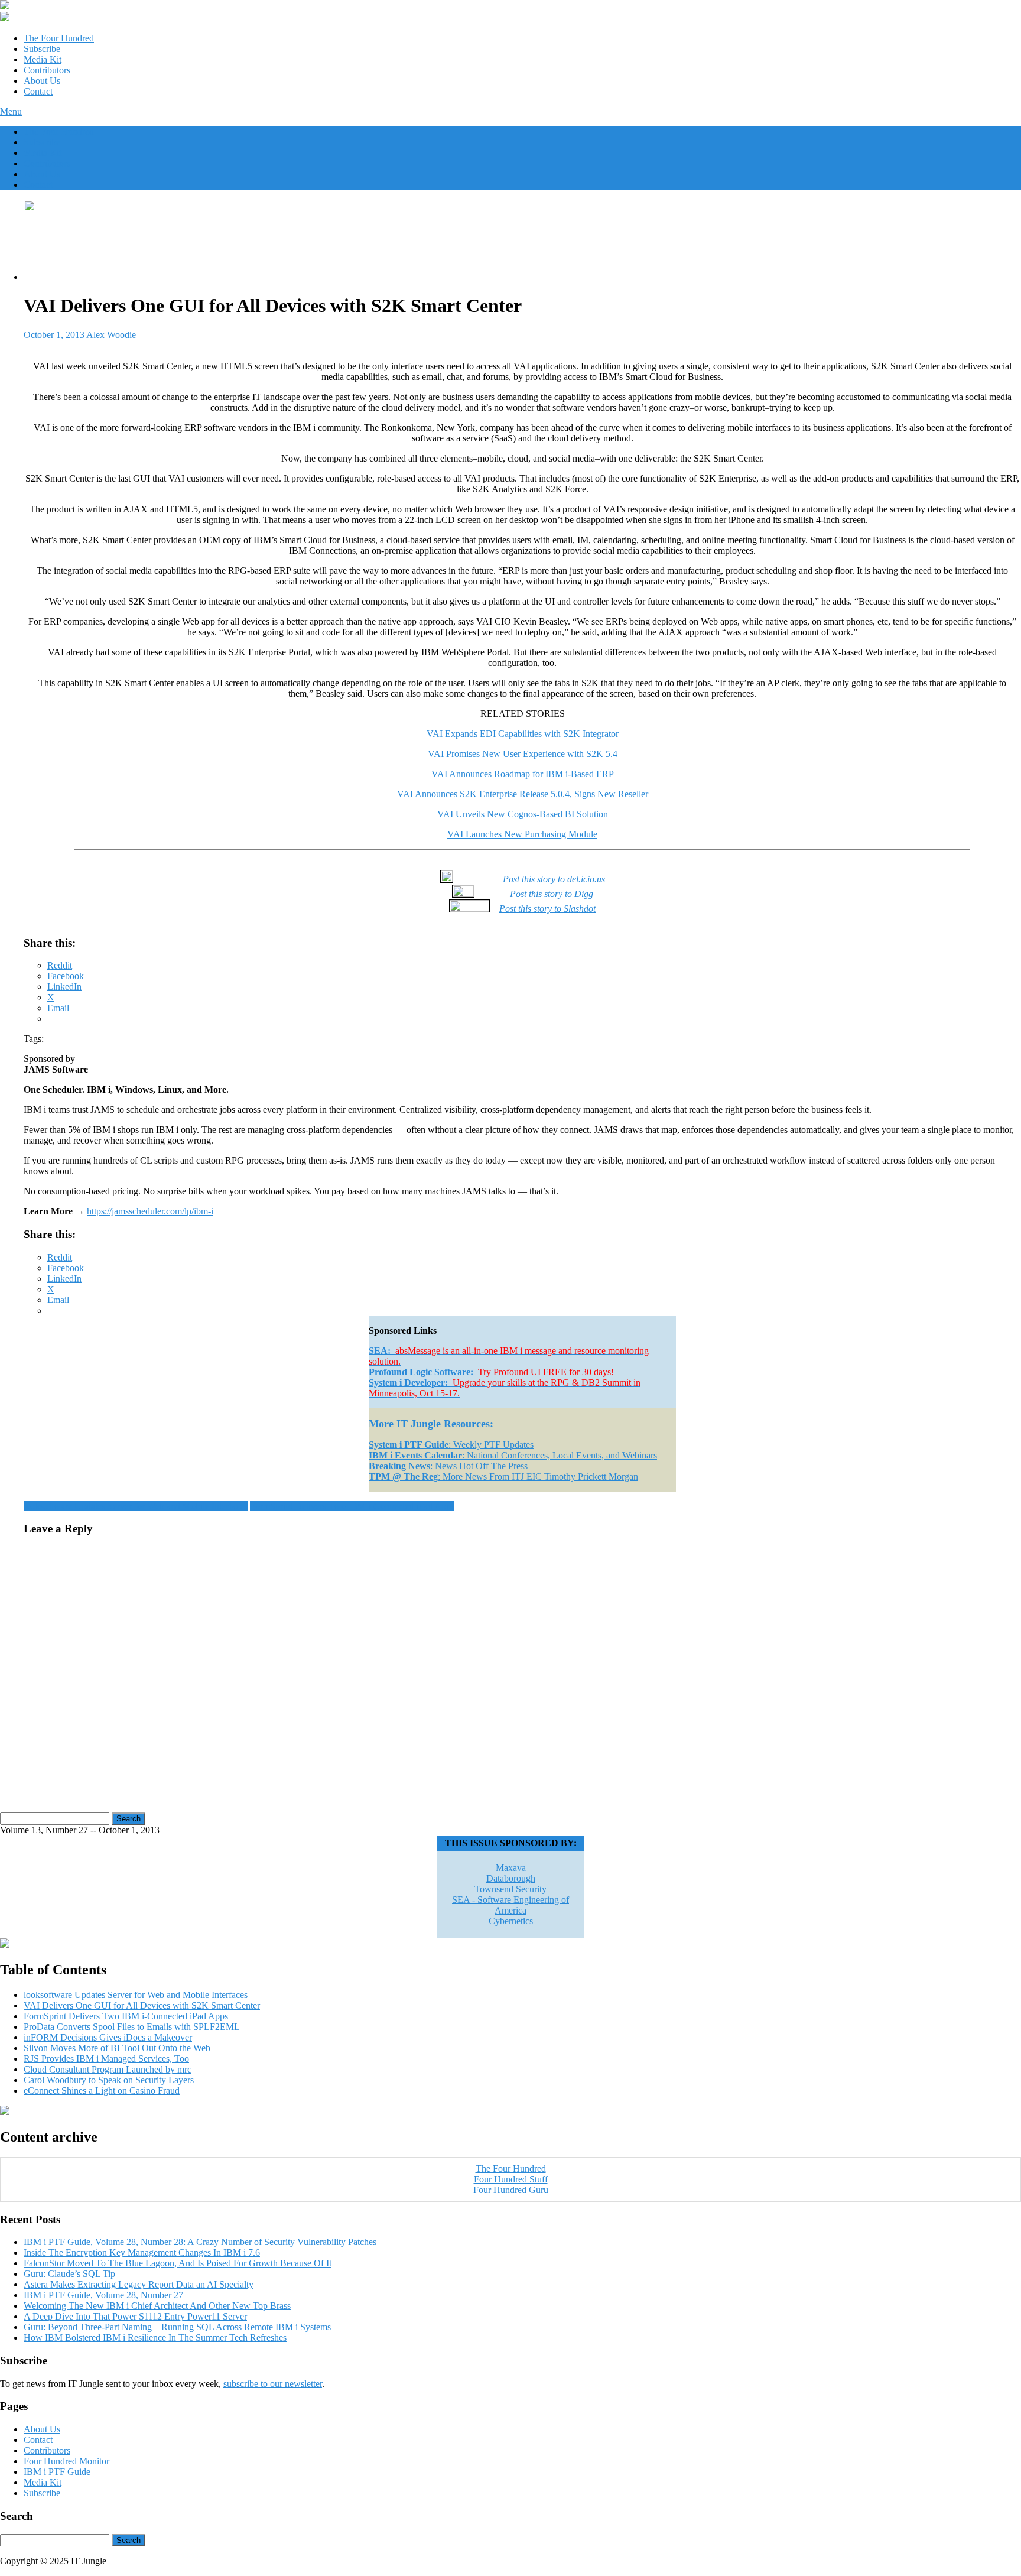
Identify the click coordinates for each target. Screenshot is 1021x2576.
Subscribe (42, 49)
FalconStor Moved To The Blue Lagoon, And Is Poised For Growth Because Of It (178, 2263)
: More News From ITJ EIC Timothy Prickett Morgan (503, 1477)
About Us (42, 81)
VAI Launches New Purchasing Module (522, 834)
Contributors (47, 70)
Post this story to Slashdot (547, 909)
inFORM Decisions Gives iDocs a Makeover (108, 2037)
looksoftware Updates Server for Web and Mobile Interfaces (136, 1506)
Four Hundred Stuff (511, 2179)
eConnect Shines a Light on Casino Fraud (102, 2091)
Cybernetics (511, 1921)
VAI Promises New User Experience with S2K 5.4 (523, 754)
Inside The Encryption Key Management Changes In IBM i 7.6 (142, 2252)
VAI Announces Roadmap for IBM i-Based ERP (523, 774)
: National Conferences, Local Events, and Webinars (513, 1455)
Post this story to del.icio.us (554, 879)
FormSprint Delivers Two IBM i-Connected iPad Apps (352, 1506)
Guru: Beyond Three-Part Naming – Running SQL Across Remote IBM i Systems (177, 2327)
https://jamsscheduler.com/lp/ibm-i (150, 1211)
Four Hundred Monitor (66, 2461)
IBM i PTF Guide (57, 2472)
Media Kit (43, 59)
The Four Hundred (59, 38)
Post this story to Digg (552, 894)
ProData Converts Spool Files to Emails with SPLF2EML (132, 2027)
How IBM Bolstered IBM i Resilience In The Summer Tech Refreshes (155, 2338)
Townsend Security (510, 1889)
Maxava (511, 1868)
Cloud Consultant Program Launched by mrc (108, 2069)
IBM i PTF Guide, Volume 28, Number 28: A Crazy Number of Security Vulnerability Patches (200, 2242)
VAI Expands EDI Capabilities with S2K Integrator (523, 734)
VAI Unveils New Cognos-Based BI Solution (523, 814)
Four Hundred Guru (511, 2190)
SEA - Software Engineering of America (510, 1905)
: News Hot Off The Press (448, 1466)
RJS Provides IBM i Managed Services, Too (106, 2059)
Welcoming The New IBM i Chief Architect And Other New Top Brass (157, 2306)
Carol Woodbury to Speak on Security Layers (109, 2080)
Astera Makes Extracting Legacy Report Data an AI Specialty (139, 2284)
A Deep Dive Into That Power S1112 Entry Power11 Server (135, 2316)
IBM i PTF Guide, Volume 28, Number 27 (103, 2295)
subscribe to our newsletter (273, 2384)
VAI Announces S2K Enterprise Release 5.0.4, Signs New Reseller (523, 794)
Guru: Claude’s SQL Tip (69, 2274)
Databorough (511, 1878)
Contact (38, 91)
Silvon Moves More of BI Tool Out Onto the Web (117, 2048)
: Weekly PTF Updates (451, 1445)
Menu (11, 111)
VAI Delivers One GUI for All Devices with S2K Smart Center (142, 2005)
